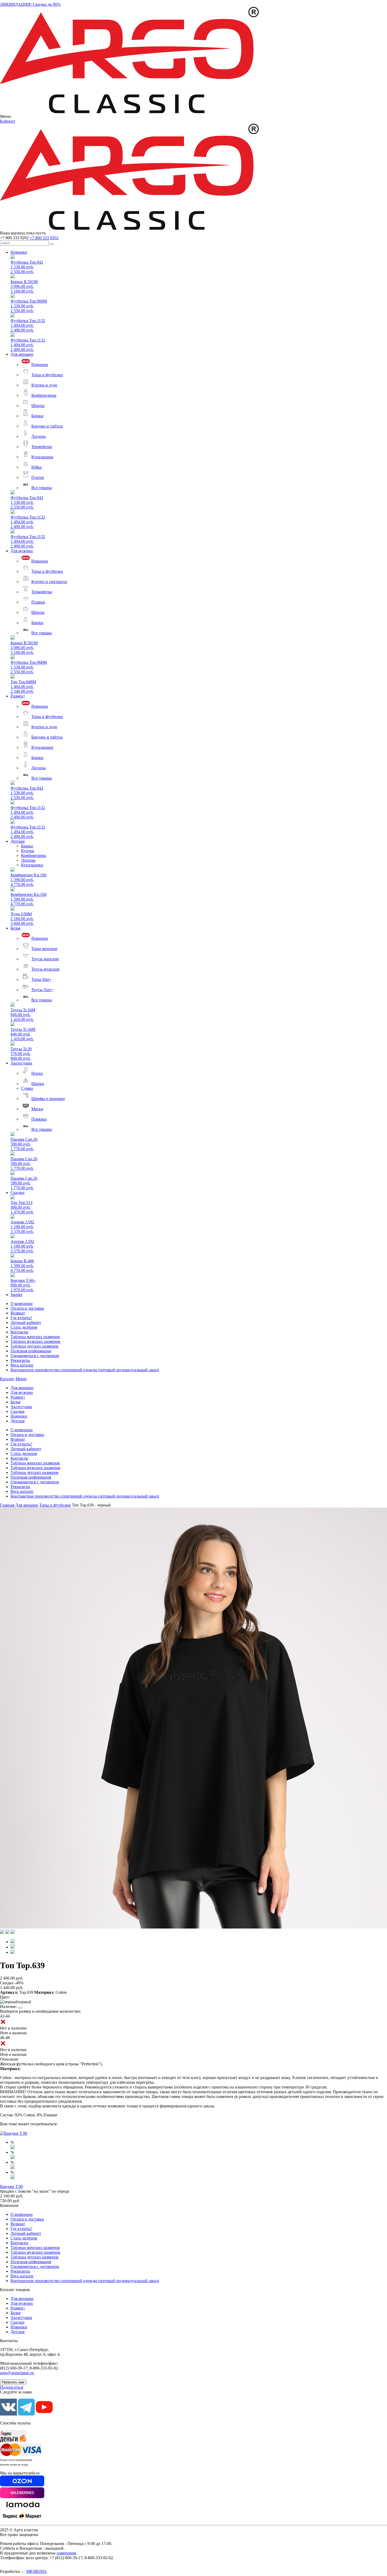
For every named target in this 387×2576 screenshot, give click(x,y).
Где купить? (21, 1318)
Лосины (39, 436)
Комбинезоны (44, 395)
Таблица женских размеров (35, 1337)
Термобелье (42, 447)
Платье (38, 477)
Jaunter (16, 1295)
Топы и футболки (47, 375)
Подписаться (12, 2387)
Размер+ (18, 696)
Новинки (19, 252)
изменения (66, 2553)
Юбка (36, 467)
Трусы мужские (45, 969)
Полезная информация (31, 1351)
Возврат (18, 1313)
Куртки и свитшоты (49, 582)
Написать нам (13, 2382)
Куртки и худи (44, 385)
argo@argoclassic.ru (17, 2373)
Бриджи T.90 (11, 2186)
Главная (7, 1505)
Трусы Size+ (42, 990)
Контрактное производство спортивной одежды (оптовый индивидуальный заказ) (85, 1370)
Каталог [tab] (7, 1379)
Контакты (19, 1332)
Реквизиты (20, 1360)
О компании (22, 1304)
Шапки (38, 1084)
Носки (37, 1073)
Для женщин (22, 354)
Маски (37, 1109)
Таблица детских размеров (34, 1346)
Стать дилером (24, 1327)
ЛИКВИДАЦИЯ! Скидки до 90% (30, 4)
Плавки (38, 602)
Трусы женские (45, 959)
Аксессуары (21, 1063)
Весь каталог (22, 1365)
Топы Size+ (41, 979)
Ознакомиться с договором (35, 1356)
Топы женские (44, 949)
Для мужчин (22, 551)
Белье (16, 928)
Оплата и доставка (27, 1308)
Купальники (42, 457)
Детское (18, 841)
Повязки (39, 1119)
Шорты (38, 406)
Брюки (37, 416)
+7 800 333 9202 (44, 238)
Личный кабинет (26, 1322)
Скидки (18, 1192)
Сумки (27, 1088)
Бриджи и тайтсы (47, 426)
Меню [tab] (21, 1379)
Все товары (42, 488)
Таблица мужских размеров (35, 1341)
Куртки (28, 851)
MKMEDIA (36, 2571)
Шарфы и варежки (48, 1099)
